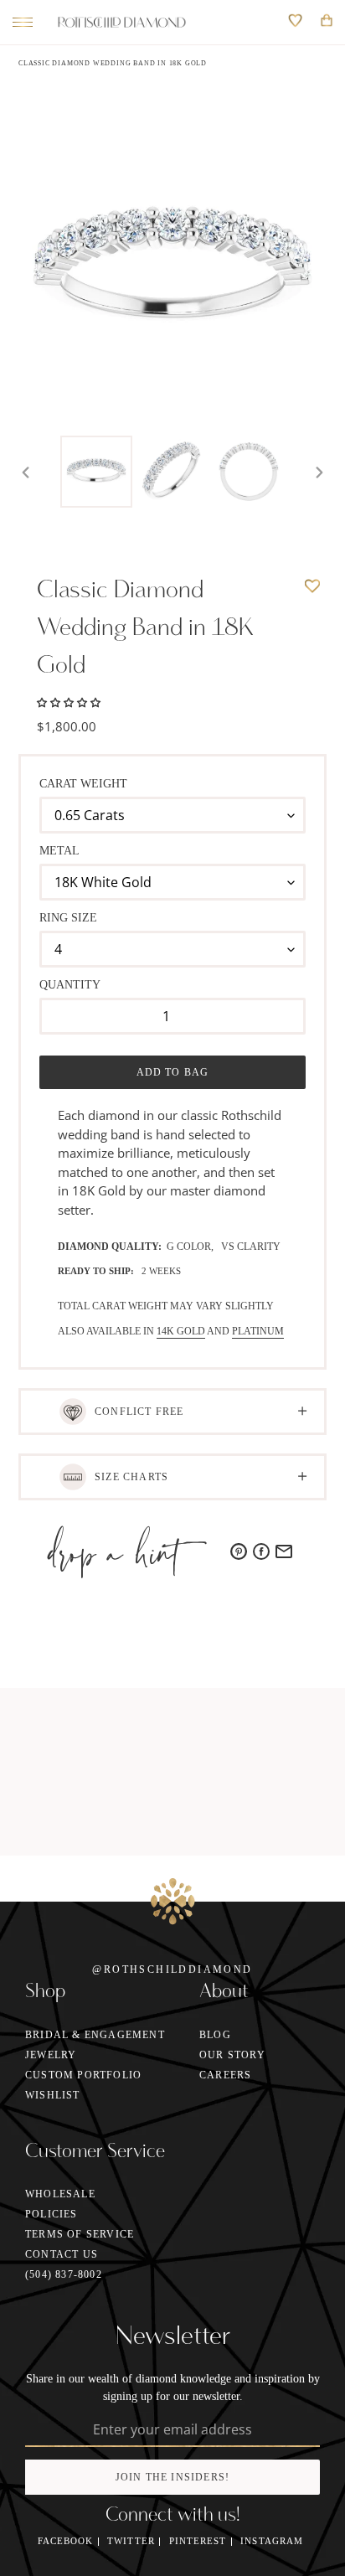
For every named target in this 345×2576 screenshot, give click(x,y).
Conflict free (139, 1412)
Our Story (232, 2055)
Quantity (70, 985)
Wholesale (60, 2194)
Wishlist (53, 2095)
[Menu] (18, 23)
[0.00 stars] (69, 701)
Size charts (131, 1477)
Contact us (62, 2254)
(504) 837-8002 (64, 2274)
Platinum (258, 1331)
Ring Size (68, 918)
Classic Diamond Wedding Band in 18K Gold (113, 63)
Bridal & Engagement (95, 2035)
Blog (215, 2035)
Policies (51, 2214)
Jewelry (51, 2055)
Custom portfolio (83, 2075)
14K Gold (181, 1331)
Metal (59, 851)
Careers (225, 2075)
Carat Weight (83, 784)
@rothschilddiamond (172, 1969)
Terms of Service (80, 2234)
